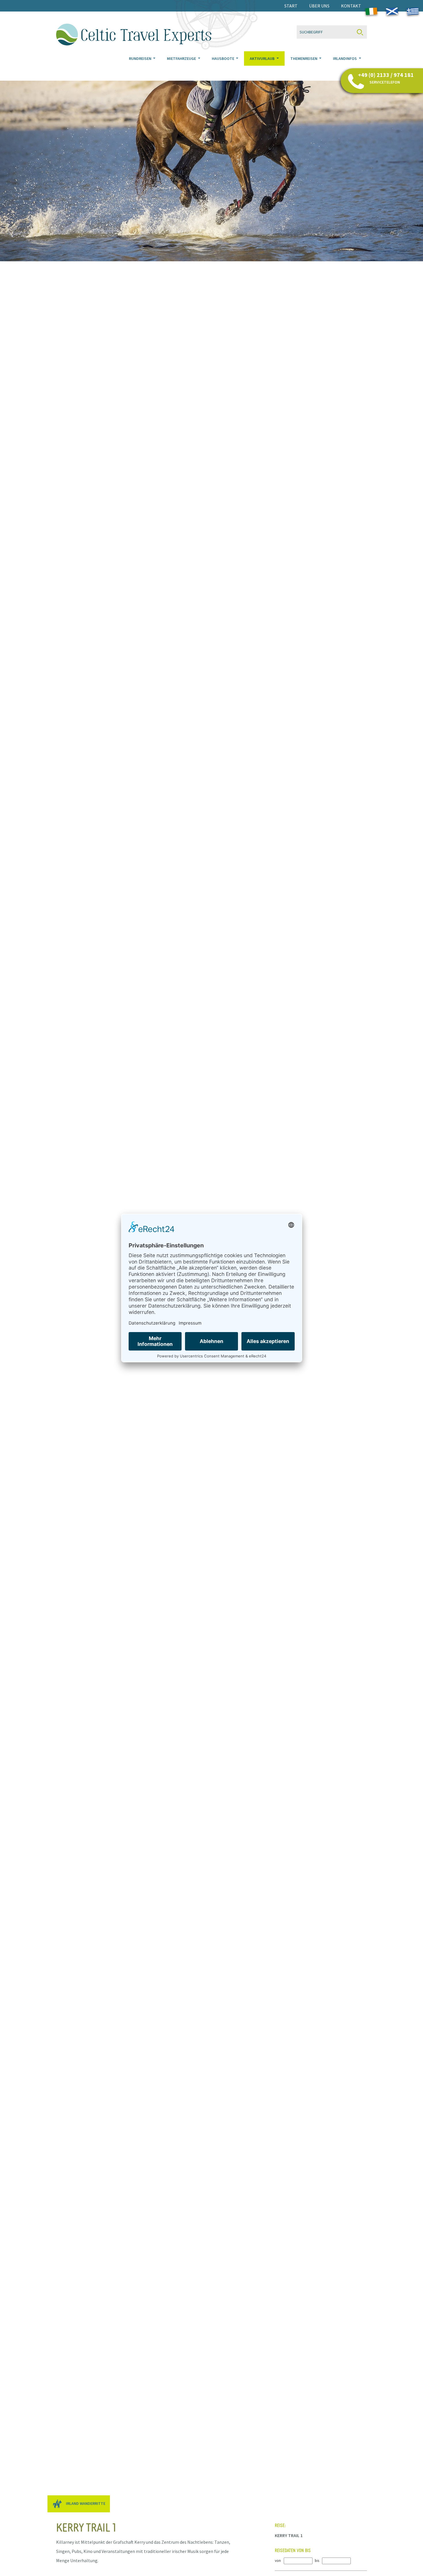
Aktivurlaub (263, 58)
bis (317, 2561)
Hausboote (223, 58)
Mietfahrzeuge (182, 58)
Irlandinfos (345, 58)
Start (291, 6)
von (278, 2561)
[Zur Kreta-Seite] (413, 12)
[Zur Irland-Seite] (371, 12)
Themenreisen (304, 58)
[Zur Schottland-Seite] (392, 12)
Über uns (319, 6)
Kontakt (351, 6)
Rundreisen (141, 58)
